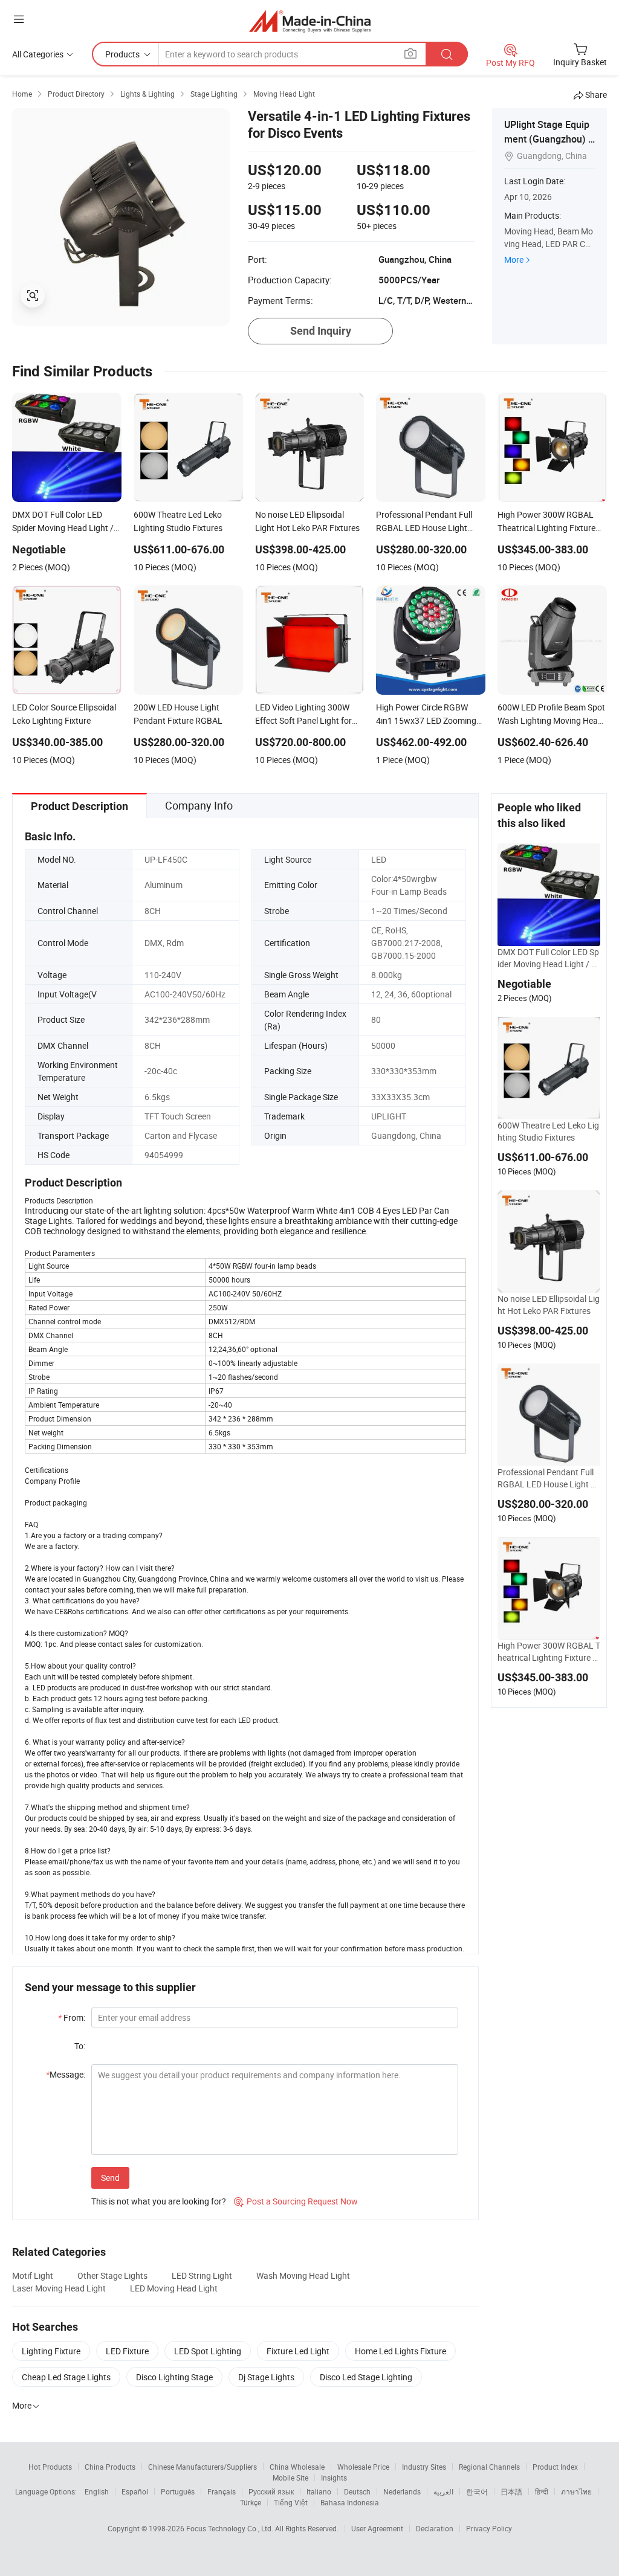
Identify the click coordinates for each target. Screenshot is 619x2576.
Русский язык (271, 2491)
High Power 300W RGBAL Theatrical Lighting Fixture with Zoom (549, 1652)
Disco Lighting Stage (174, 2377)
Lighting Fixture (51, 2351)
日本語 (511, 2491)
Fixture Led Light (298, 2351)
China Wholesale (297, 2467)
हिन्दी (542, 2491)
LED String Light (202, 2275)
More (514, 259)
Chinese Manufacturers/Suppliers (203, 2467)
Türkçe (251, 2502)
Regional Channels (489, 2467)
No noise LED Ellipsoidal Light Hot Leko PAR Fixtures (549, 1305)
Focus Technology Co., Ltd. (231, 2528)
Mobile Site (290, 2478)
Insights (334, 2478)
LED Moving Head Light (174, 2288)
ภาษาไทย (576, 2491)
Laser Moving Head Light (59, 2288)
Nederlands (402, 2491)
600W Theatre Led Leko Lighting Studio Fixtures (548, 1131)
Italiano (319, 2491)
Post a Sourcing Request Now (296, 2201)
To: (80, 2046)
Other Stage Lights (112, 2275)
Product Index (555, 2467)
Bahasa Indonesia (350, 2502)
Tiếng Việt (291, 2502)
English (97, 2491)
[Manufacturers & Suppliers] (310, 21)
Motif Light (33, 2275)
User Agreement (377, 2528)
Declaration (435, 2528)
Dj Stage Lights (266, 2377)
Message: (66, 2074)
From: (72, 2017)
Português (178, 2491)
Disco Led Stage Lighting (366, 2377)
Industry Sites (424, 2467)
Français (222, 2491)
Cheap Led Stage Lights (66, 2377)
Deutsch (357, 2491)
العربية (443, 2491)
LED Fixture (127, 2351)
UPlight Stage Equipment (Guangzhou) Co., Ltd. (549, 139)
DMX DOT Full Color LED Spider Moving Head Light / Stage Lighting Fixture (548, 958)
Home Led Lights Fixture (400, 2351)
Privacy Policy (489, 2528)
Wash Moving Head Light (303, 2275)
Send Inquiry (321, 331)
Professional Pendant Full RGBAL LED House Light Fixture (547, 1478)
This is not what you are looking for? (159, 2201)
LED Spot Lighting (208, 2351)
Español (135, 2491)
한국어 (477, 2491)
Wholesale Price (363, 2467)
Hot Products (50, 2467)
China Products (110, 2467)
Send (110, 2178)
